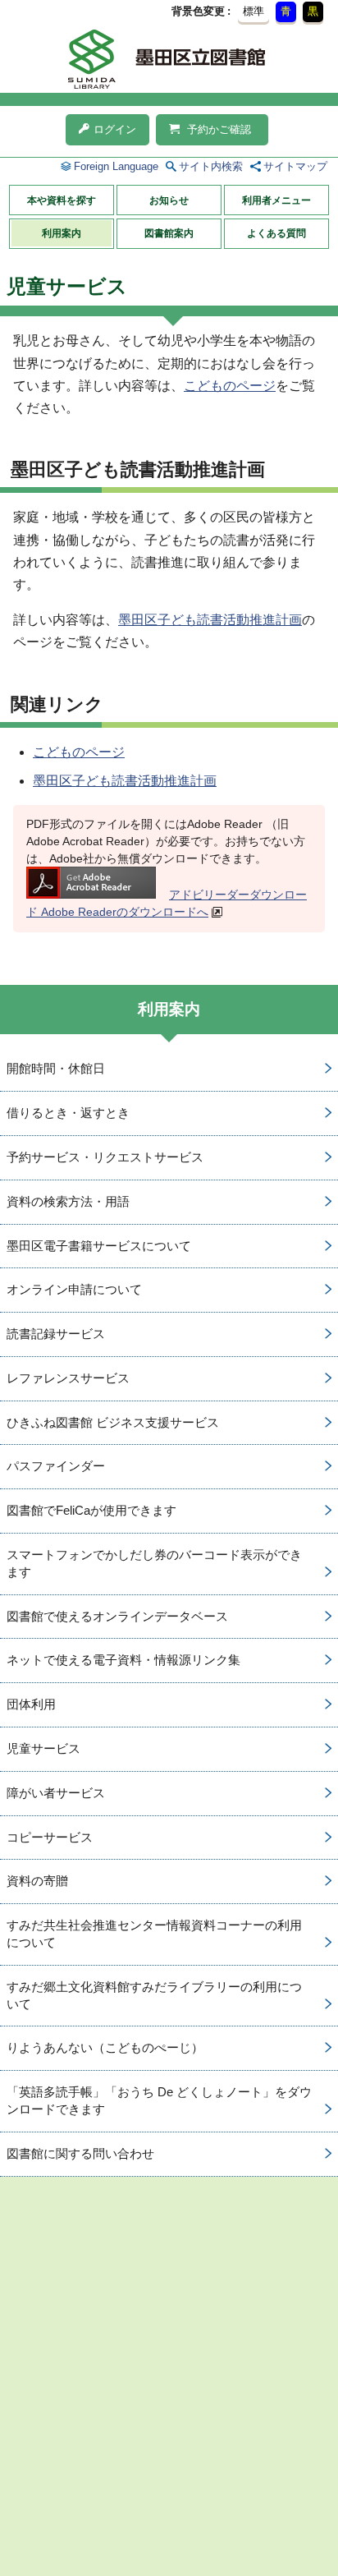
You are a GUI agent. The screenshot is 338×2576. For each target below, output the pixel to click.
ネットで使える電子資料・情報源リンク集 (123, 1660)
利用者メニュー (276, 200)
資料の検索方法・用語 (68, 1201)
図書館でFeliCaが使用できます (91, 1510)
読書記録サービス (56, 1334)
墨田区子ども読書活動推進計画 (210, 620)
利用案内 (62, 233)
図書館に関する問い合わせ (80, 2153)
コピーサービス (50, 1837)
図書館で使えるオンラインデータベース (117, 1616)
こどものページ (230, 386)
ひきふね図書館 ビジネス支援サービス (113, 1422)
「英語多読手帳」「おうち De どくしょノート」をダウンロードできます (159, 2100)
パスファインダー (56, 1466)
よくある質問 (276, 233)
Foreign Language (116, 166)
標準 (253, 11)
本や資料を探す (62, 200)
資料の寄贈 (37, 1881)
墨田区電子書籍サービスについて (99, 1246)
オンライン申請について (74, 1289)
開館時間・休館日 (56, 1068)
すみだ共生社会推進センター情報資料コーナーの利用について (154, 1934)
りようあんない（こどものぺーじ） (105, 2047)
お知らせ (169, 200)
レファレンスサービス (68, 1378)
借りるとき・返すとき (68, 1113)
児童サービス (43, 1748)
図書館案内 (169, 233)
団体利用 (31, 1704)
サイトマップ (295, 166)
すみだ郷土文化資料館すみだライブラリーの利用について (154, 1995)
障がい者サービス (56, 1793)
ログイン (115, 129)
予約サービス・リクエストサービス (105, 1157)
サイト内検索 (211, 166)
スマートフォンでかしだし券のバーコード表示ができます (154, 1563)
